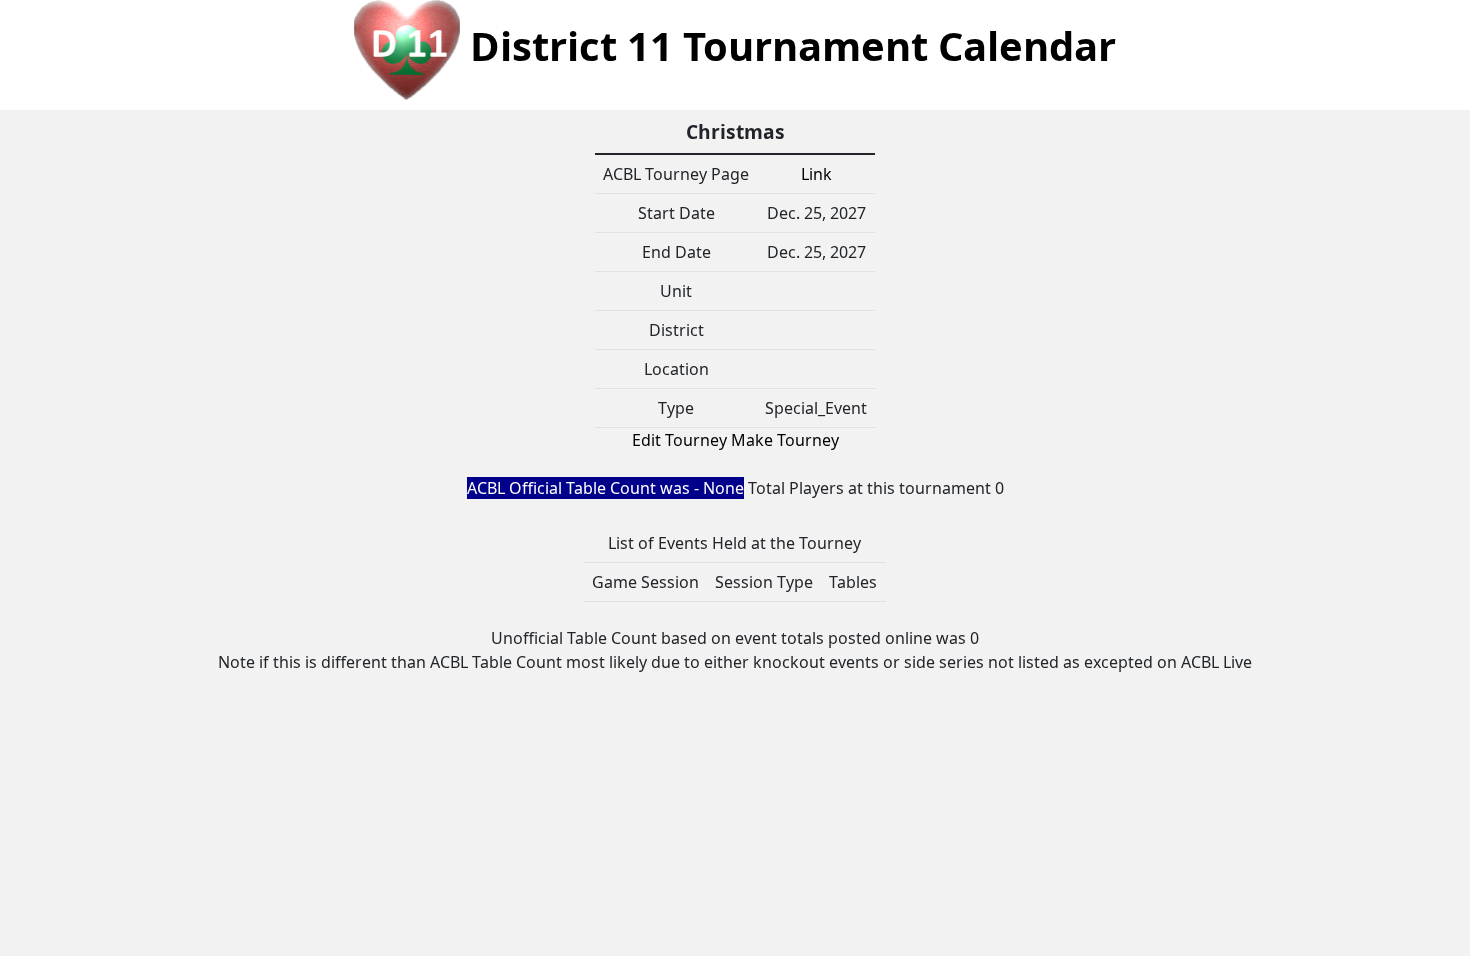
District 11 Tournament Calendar (788, 45)
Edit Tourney (679, 440)
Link (816, 174)
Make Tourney (785, 440)
